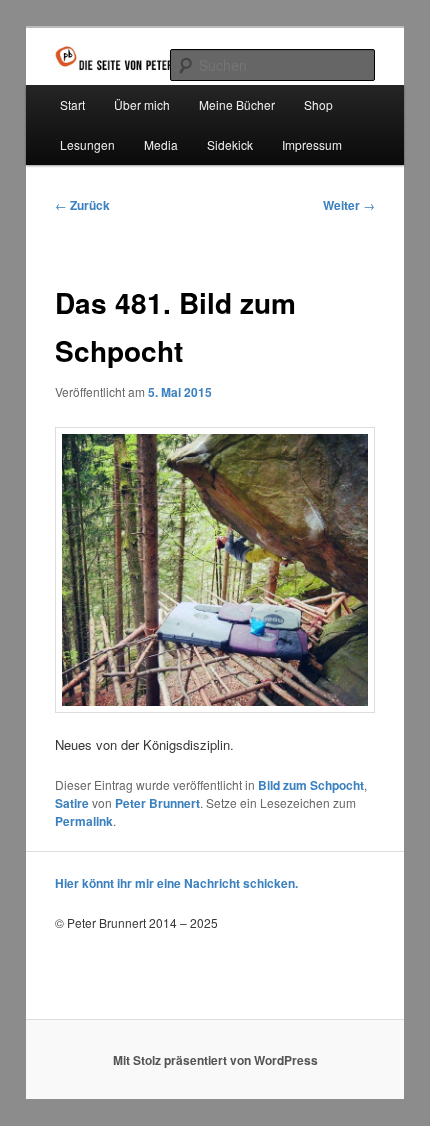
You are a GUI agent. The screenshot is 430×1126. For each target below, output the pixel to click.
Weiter (349, 205)
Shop (318, 104)
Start (72, 104)
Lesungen (87, 144)
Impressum (312, 144)
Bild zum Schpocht (311, 785)
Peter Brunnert (157, 803)
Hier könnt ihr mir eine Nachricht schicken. (176, 883)
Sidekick (230, 144)
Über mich (142, 104)
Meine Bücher (237, 104)
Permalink (84, 821)
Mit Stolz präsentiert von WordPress (215, 1060)
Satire (72, 803)
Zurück (82, 205)
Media (161, 144)
